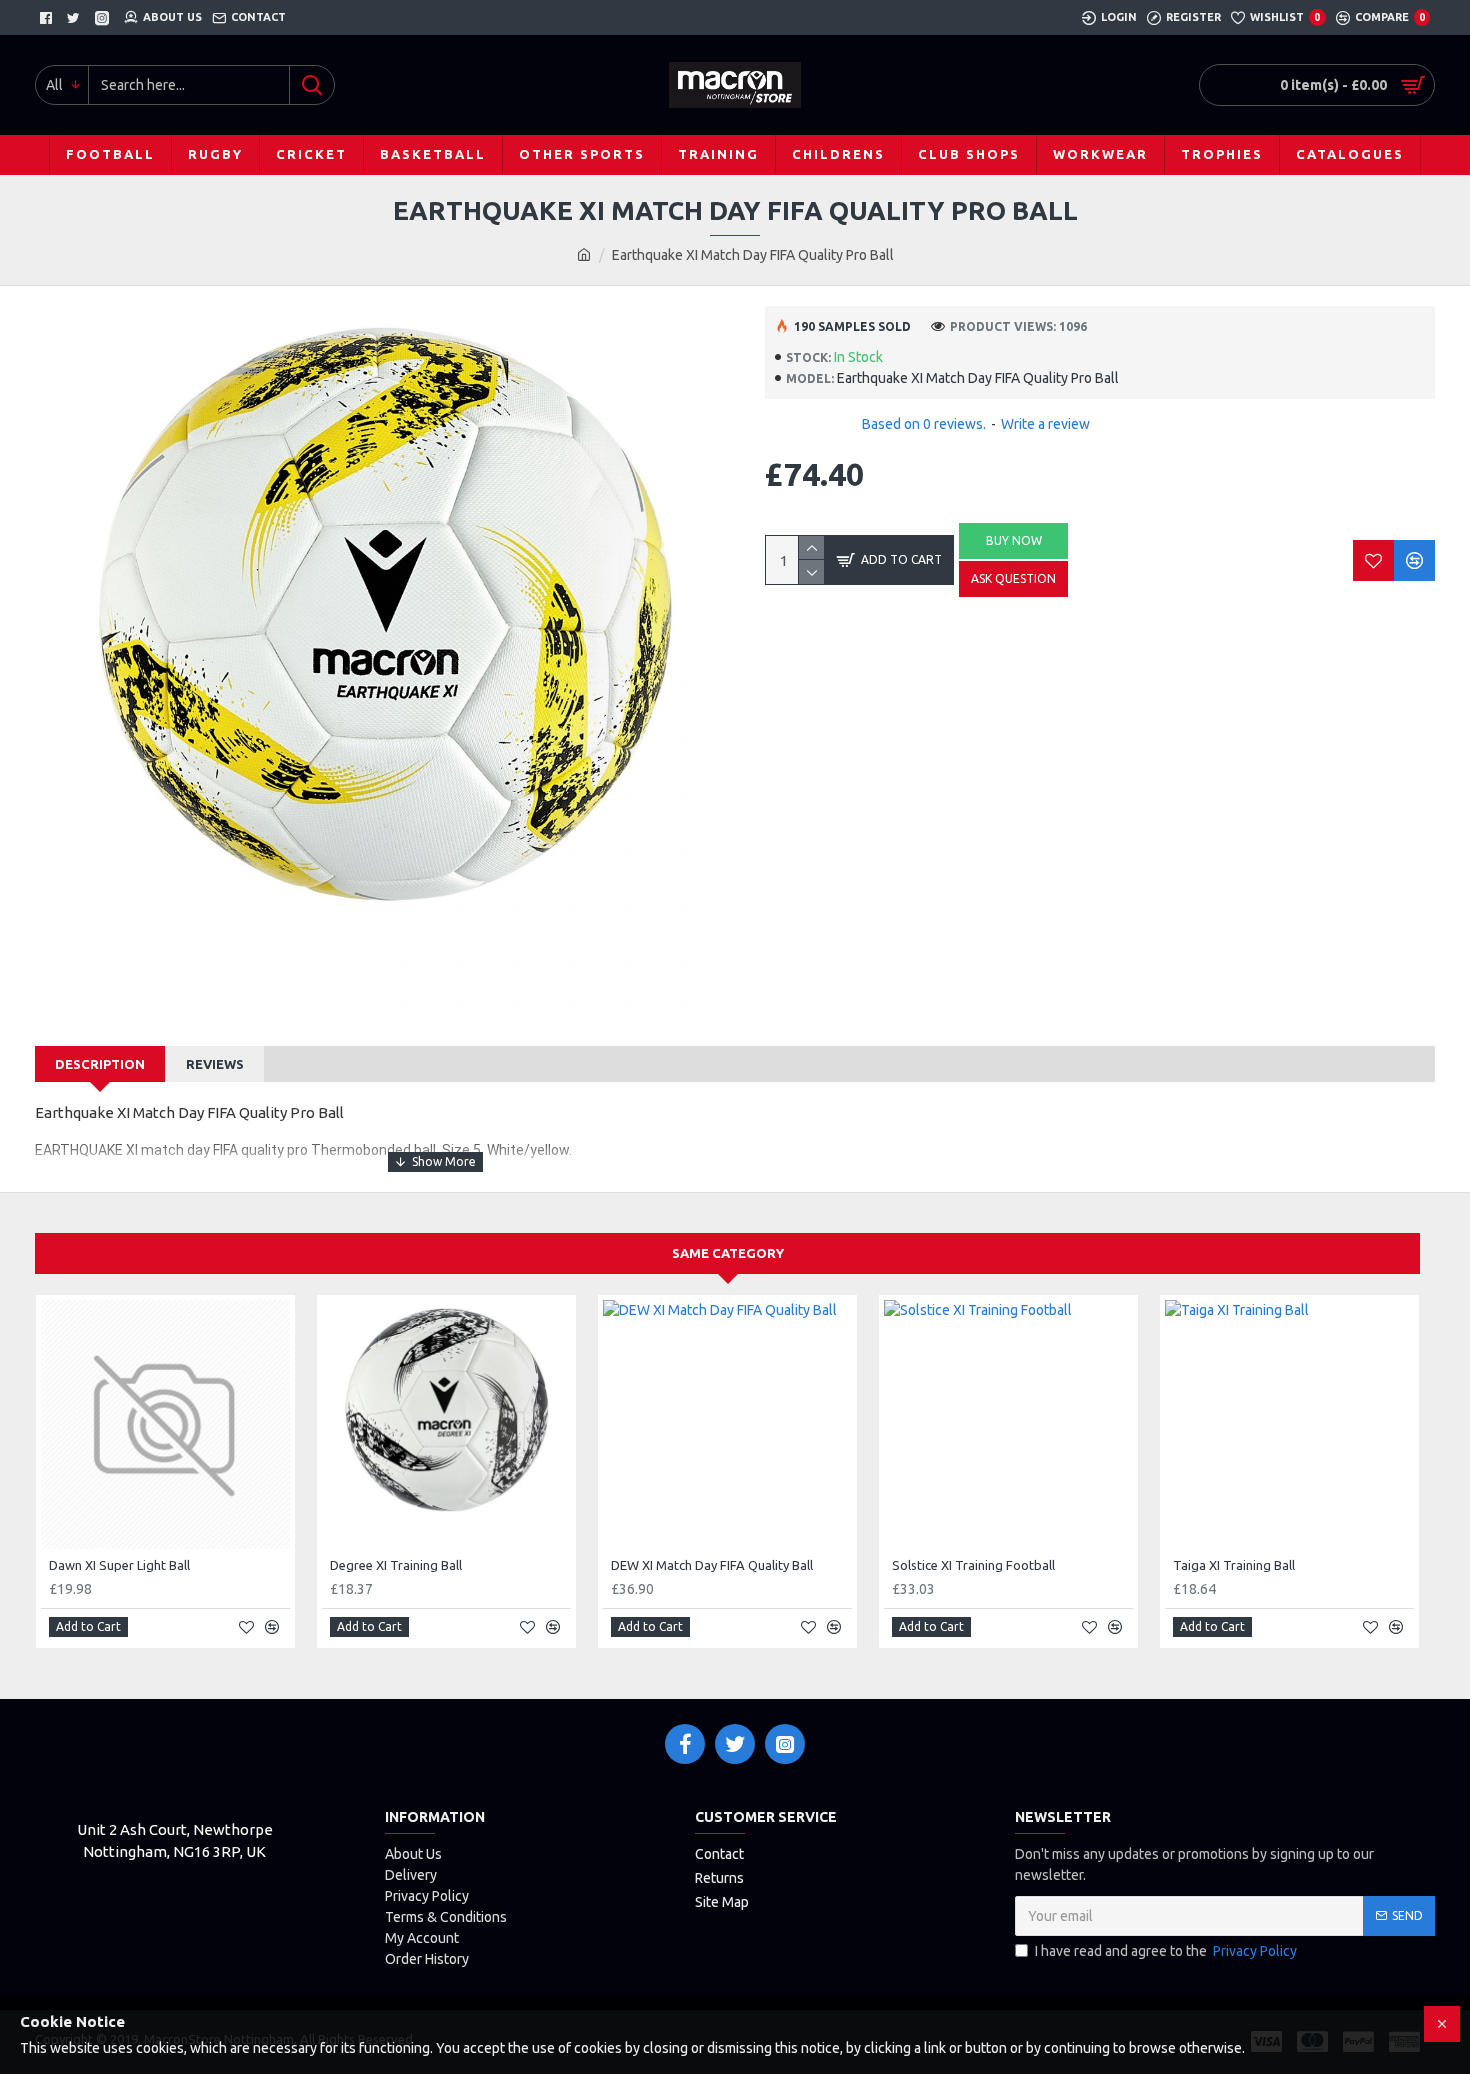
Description (100, 1064)
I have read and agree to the (1166, 1951)
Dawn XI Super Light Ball (119, 1565)
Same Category (728, 1253)
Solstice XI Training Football (973, 1565)
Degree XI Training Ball (396, 1565)
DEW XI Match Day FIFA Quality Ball (712, 1565)
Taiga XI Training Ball (1234, 1565)
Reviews (215, 1064)
